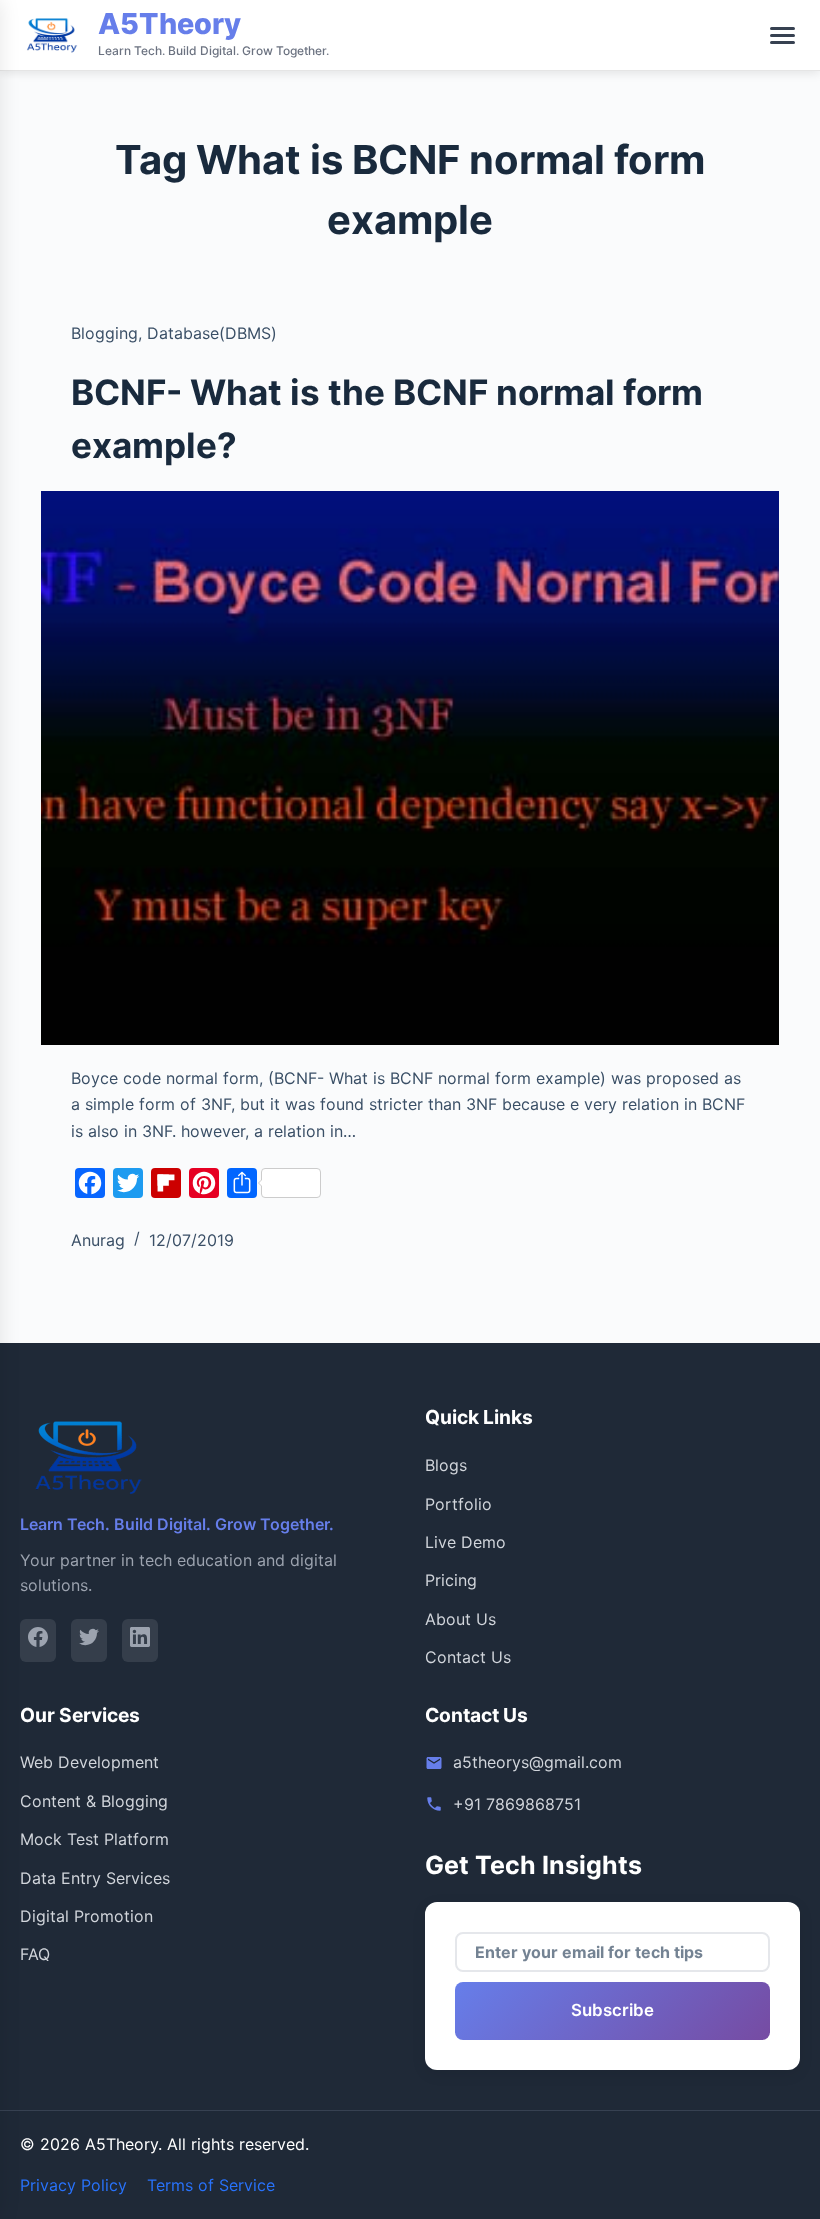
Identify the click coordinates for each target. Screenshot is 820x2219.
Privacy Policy (73, 2185)
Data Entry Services (95, 1878)
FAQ (35, 1954)
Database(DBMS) (212, 333)
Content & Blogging (94, 1801)
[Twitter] (89, 1640)
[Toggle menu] (782, 35)
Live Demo (465, 1542)
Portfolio (458, 1504)
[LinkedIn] (140, 1640)
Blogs (446, 1465)
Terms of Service (211, 2185)
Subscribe (612, 2010)
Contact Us (468, 1657)
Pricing (451, 1580)
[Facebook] (38, 1640)
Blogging (104, 333)
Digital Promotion (86, 1916)
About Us (460, 1619)
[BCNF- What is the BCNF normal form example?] (410, 768)
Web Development (89, 1762)
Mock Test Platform (94, 1839)
